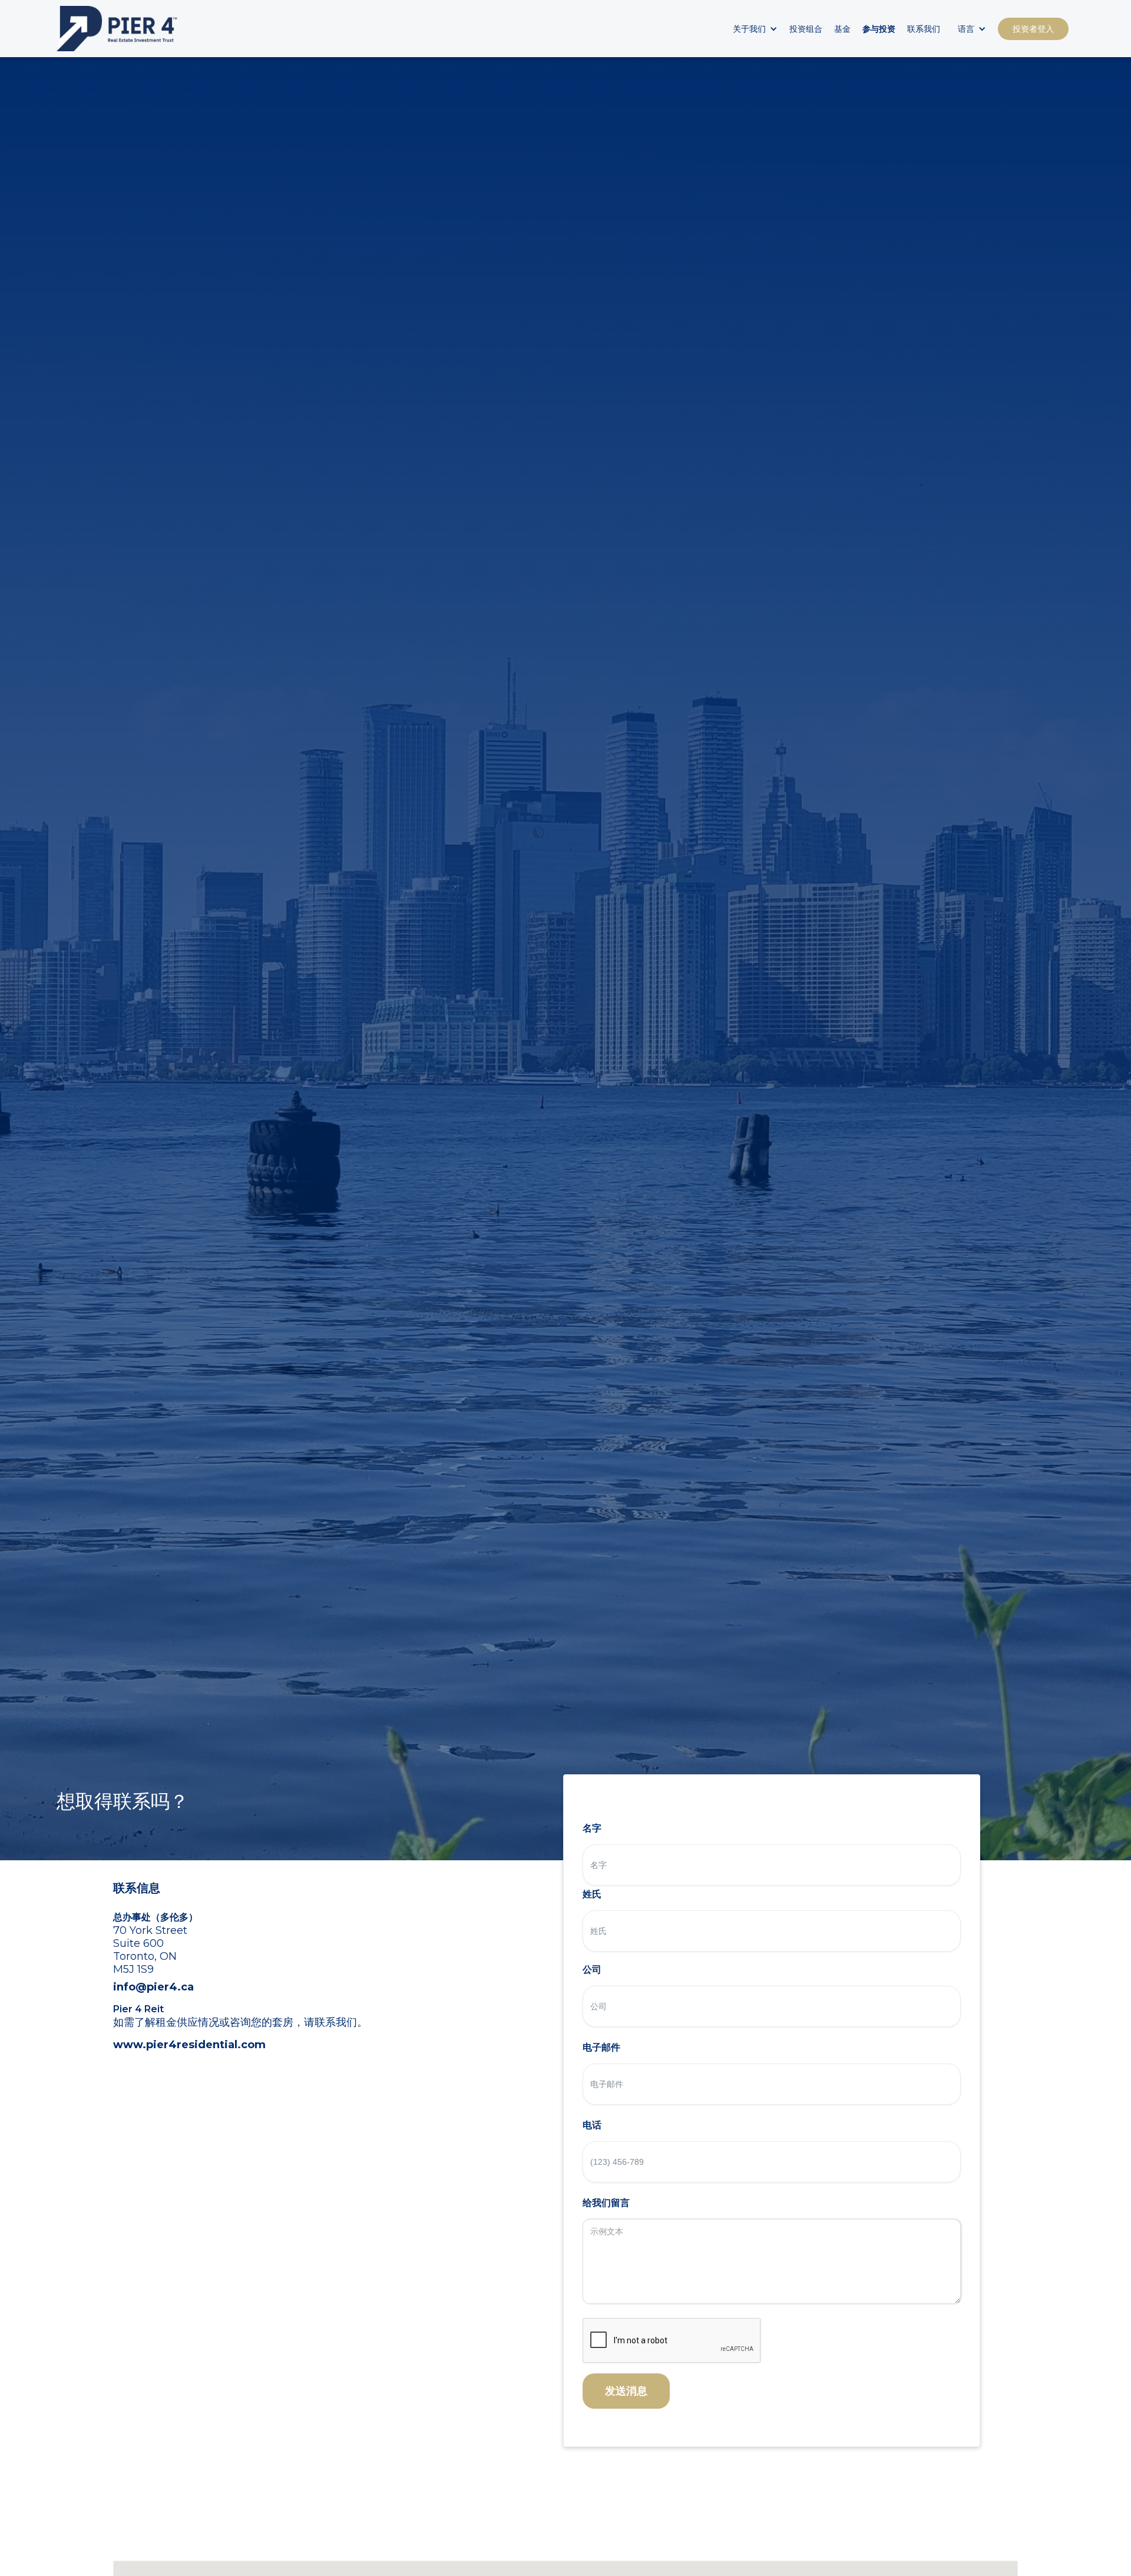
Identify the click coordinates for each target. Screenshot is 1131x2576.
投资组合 (806, 29)
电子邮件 (601, 2047)
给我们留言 (606, 2203)
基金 (842, 29)
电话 (592, 2125)
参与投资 (879, 29)
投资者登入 (1033, 29)
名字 (592, 1828)
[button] (752, 29)
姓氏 (592, 1894)
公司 (592, 1970)
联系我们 (924, 29)
